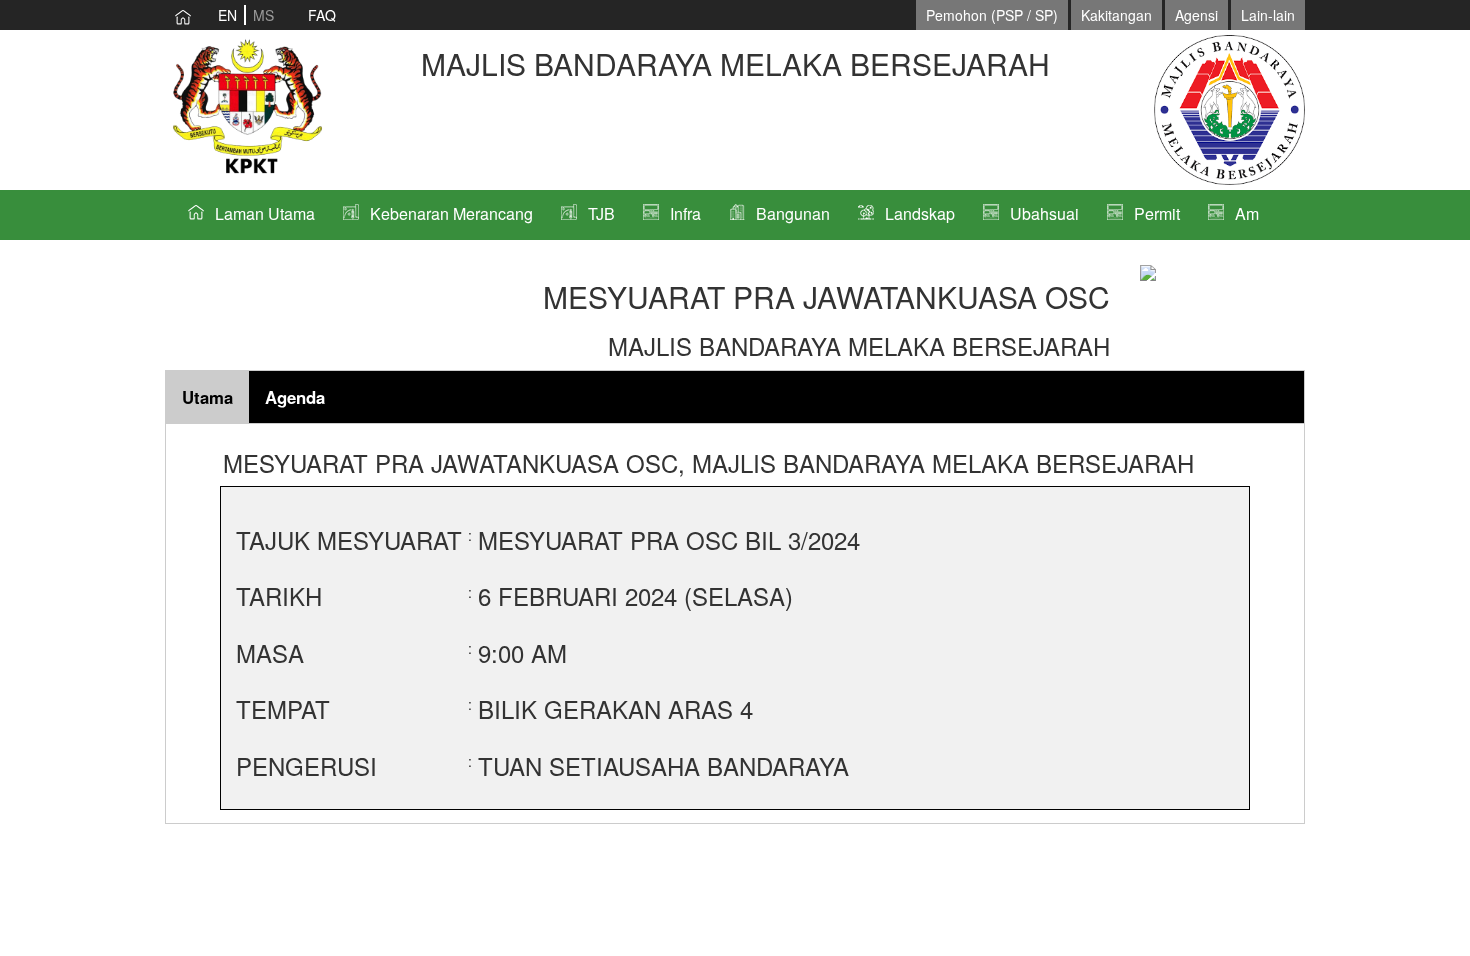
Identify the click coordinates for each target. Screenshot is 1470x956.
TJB (601, 213)
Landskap (920, 213)
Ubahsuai (1044, 213)
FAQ (322, 15)
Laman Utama (265, 213)
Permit (1157, 213)
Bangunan (793, 213)
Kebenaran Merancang (451, 213)
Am (1247, 213)
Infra (685, 213)
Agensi (1196, 15)
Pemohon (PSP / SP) (992, 15)
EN (227, 15)
